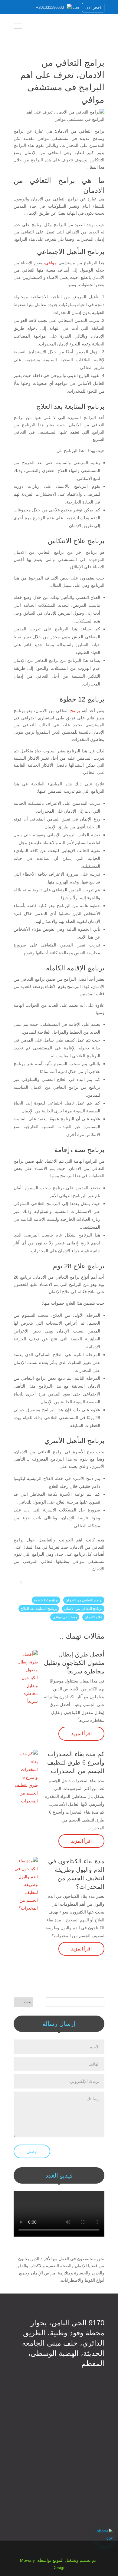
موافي (51, 263)
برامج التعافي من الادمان (84, 1600)
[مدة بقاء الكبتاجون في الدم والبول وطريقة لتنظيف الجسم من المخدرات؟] (26, 1884)
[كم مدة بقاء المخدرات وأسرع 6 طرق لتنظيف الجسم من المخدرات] (26, 1777)
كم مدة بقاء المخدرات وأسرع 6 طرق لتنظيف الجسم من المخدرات (76, 1762)
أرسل (32, 2151)
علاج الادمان (93, 1617)
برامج (75, 711)
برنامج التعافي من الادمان (83, 1609)
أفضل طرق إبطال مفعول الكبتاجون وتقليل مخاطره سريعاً (74, 1663)
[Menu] (18, 27)
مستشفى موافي (65, 1617)
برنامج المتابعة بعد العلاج (39, 1609)
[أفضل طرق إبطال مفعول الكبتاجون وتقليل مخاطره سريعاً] (26, 1678)
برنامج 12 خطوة (46, 1600)
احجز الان (93, 7)
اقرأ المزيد (81, 1734)
